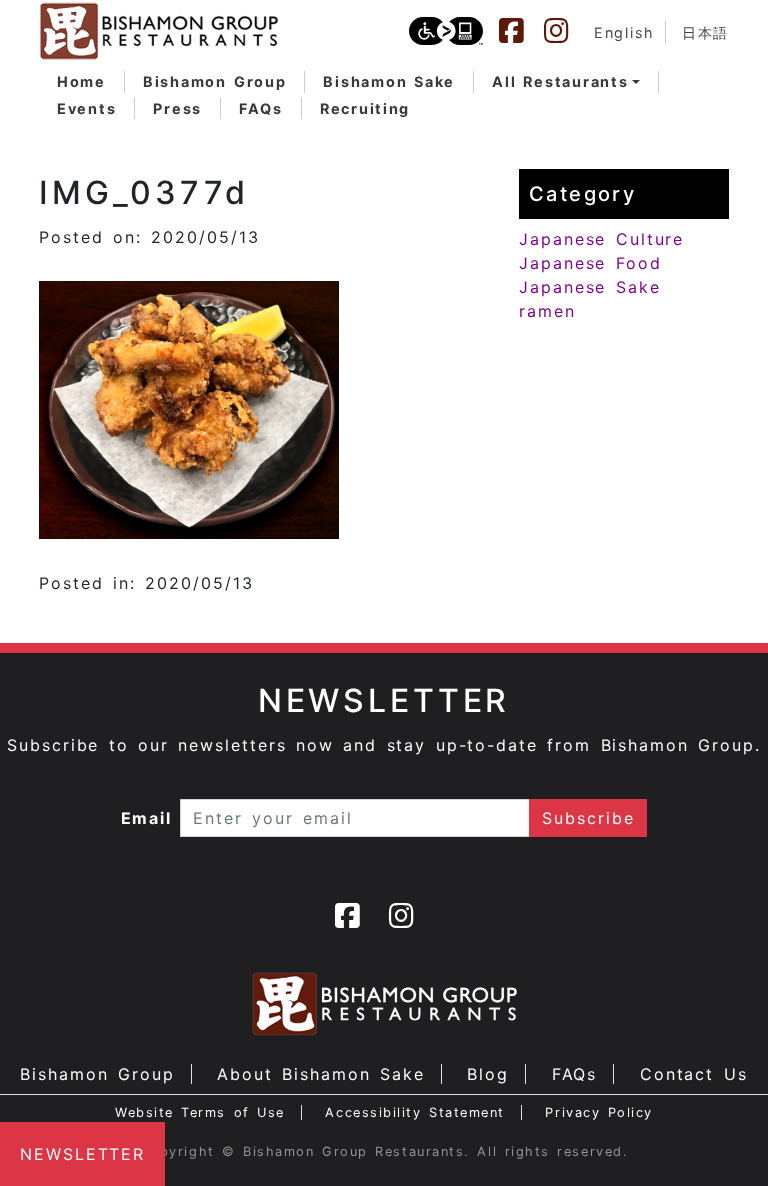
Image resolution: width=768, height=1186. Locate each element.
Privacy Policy (599, 1112)
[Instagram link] (566, 31)
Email (147, 818)
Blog (488, 1074)
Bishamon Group (97, 1074)
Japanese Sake (590, 287)
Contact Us (694, 1074)
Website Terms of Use (200, 1112)
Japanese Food (590, 263)
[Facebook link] (521, 31)
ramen (547, 311)
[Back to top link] (718, 1136)
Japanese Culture (601, 239)
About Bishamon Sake (321, 1074)
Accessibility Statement (414, 1112)
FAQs (575, 1074)
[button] (566, 82)
